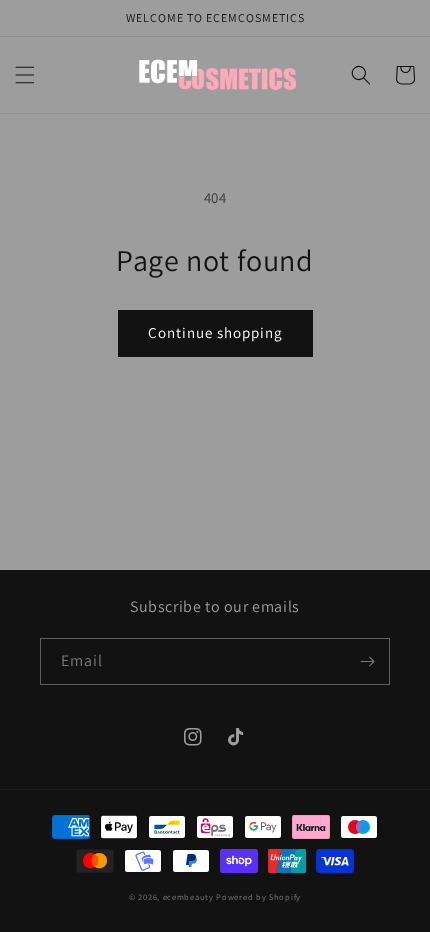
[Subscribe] (367, 661)
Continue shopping (215, 332)
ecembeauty (188, 896)
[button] (25, 75)
